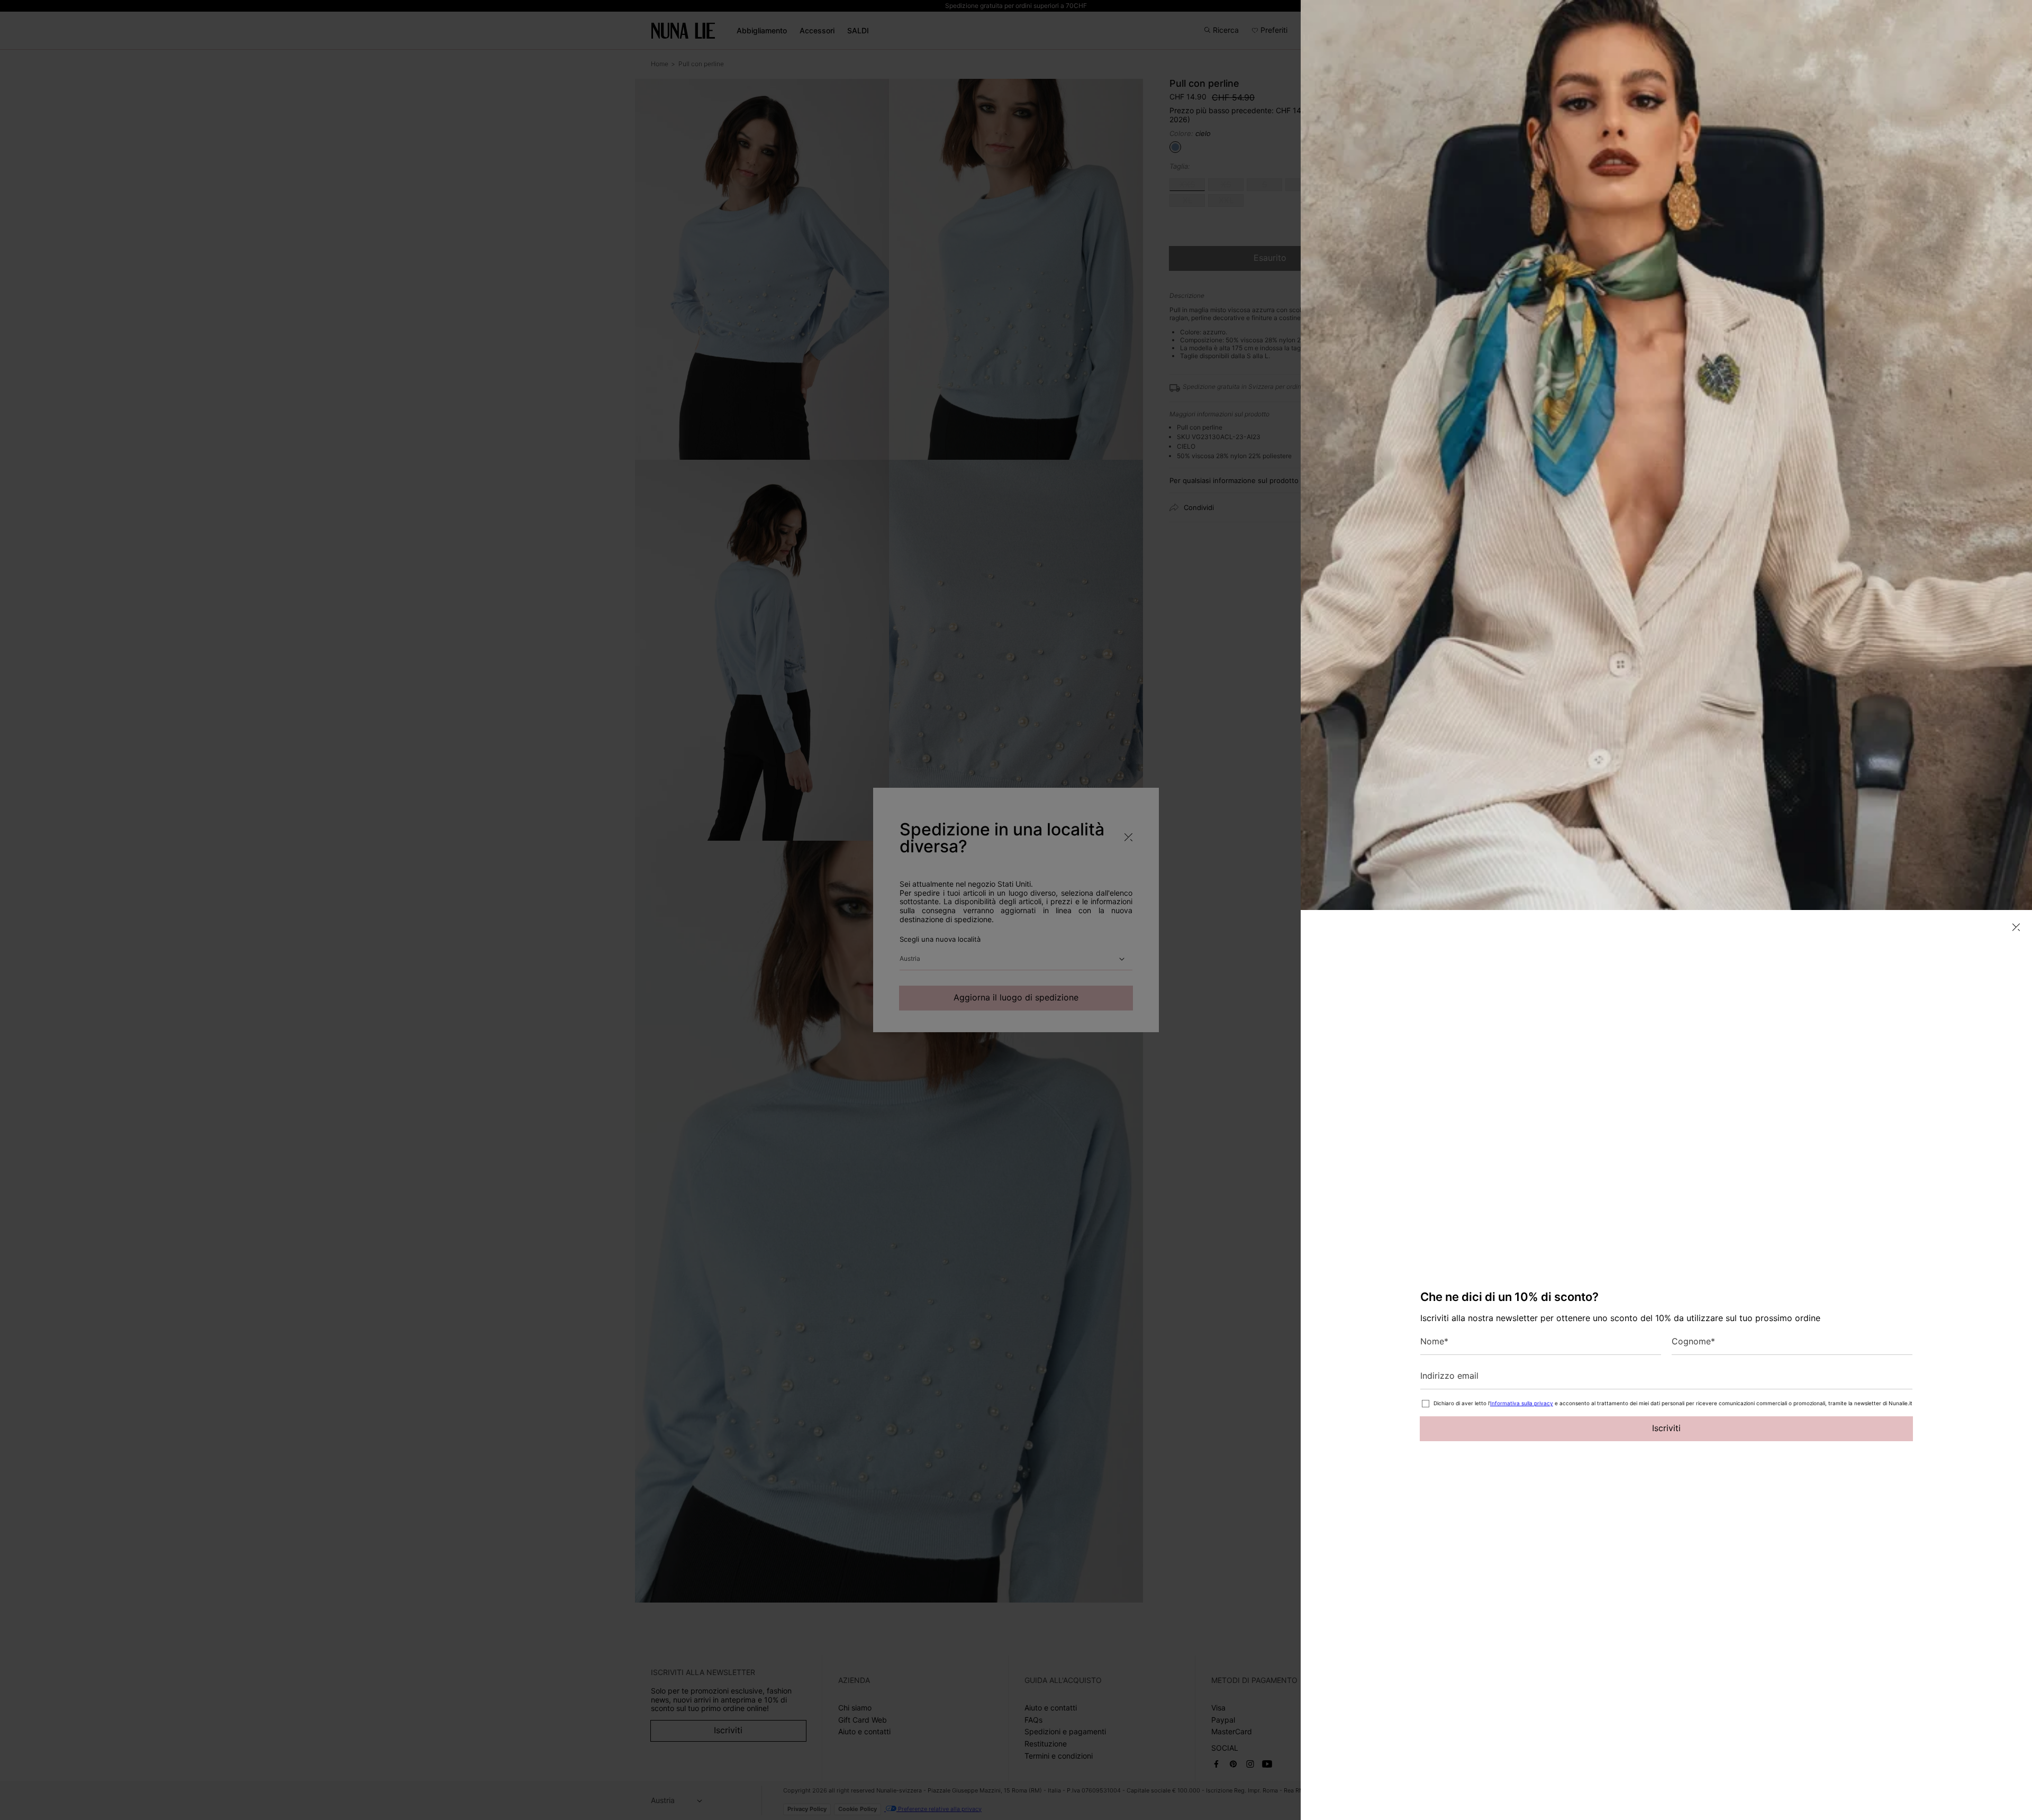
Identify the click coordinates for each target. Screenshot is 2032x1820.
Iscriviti (1666, 1428)
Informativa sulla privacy (1522, 1403)
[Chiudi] (2016, 927)
